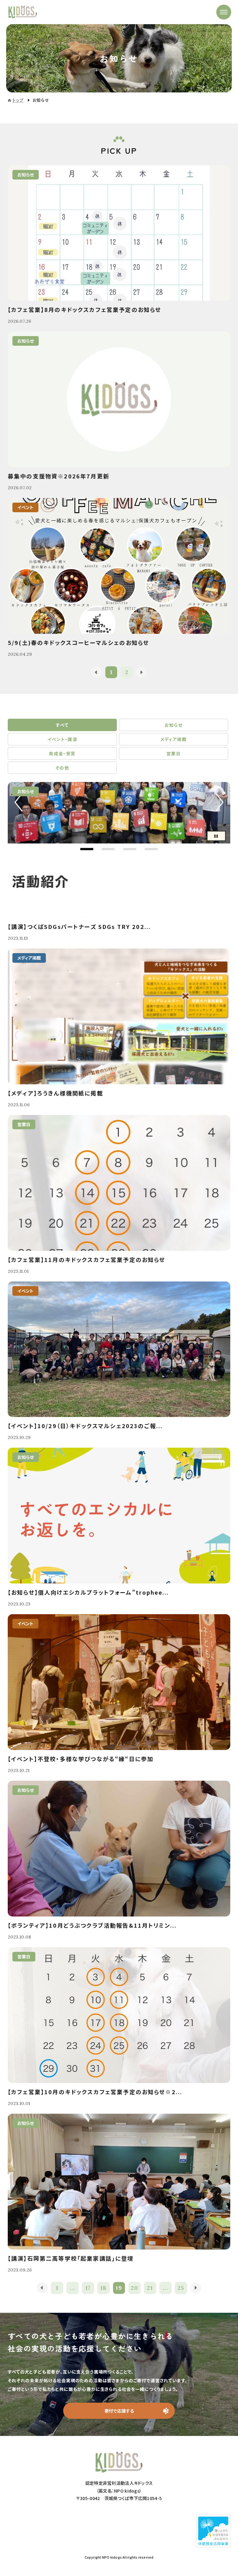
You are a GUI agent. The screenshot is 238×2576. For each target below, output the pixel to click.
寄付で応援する (119, 2411)
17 (88, 2288)
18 (104, 2288)
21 (150, 2288)
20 (134, 2288)
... (72, 2288)
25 (181, 2288)
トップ (18, 100)
